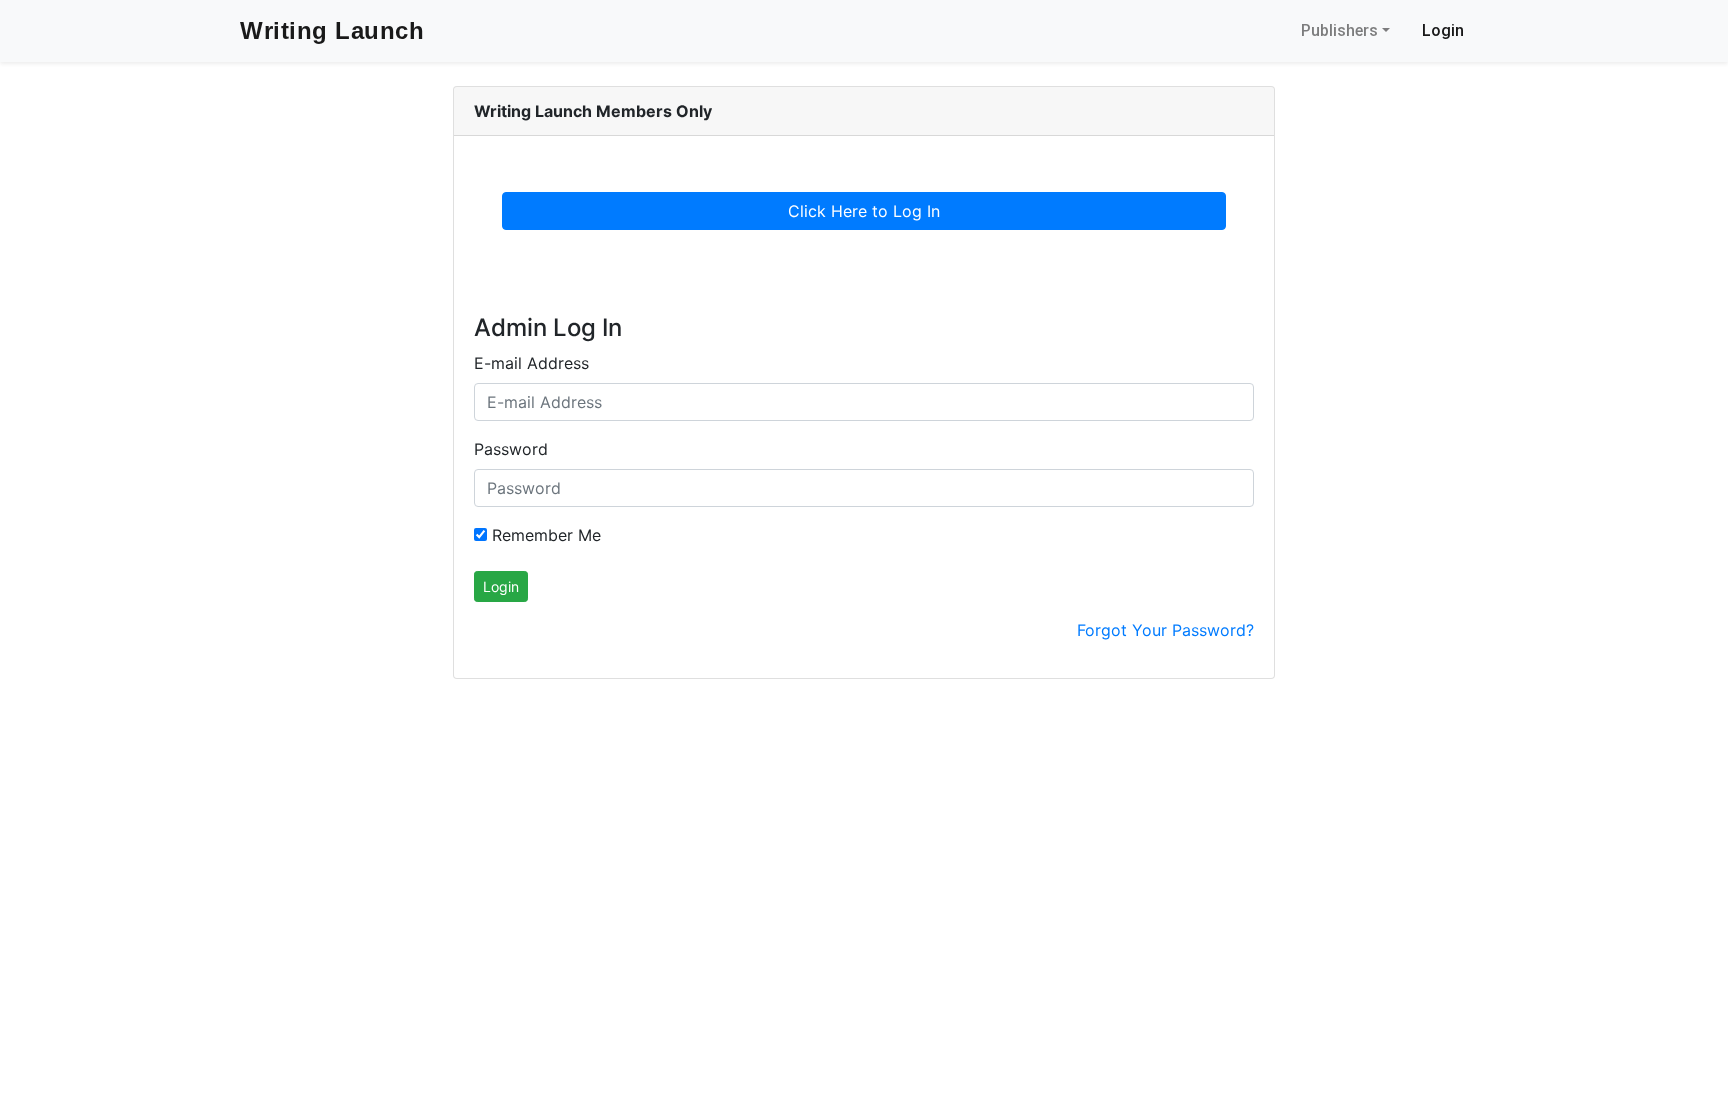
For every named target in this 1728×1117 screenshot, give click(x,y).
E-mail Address (531, 363)
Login (1443, 30)
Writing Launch (332, 30)
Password (511, 449)
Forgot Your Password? (1165, 630)
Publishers (1339, 30)
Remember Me (544, 535)
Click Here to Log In (864, 211)
